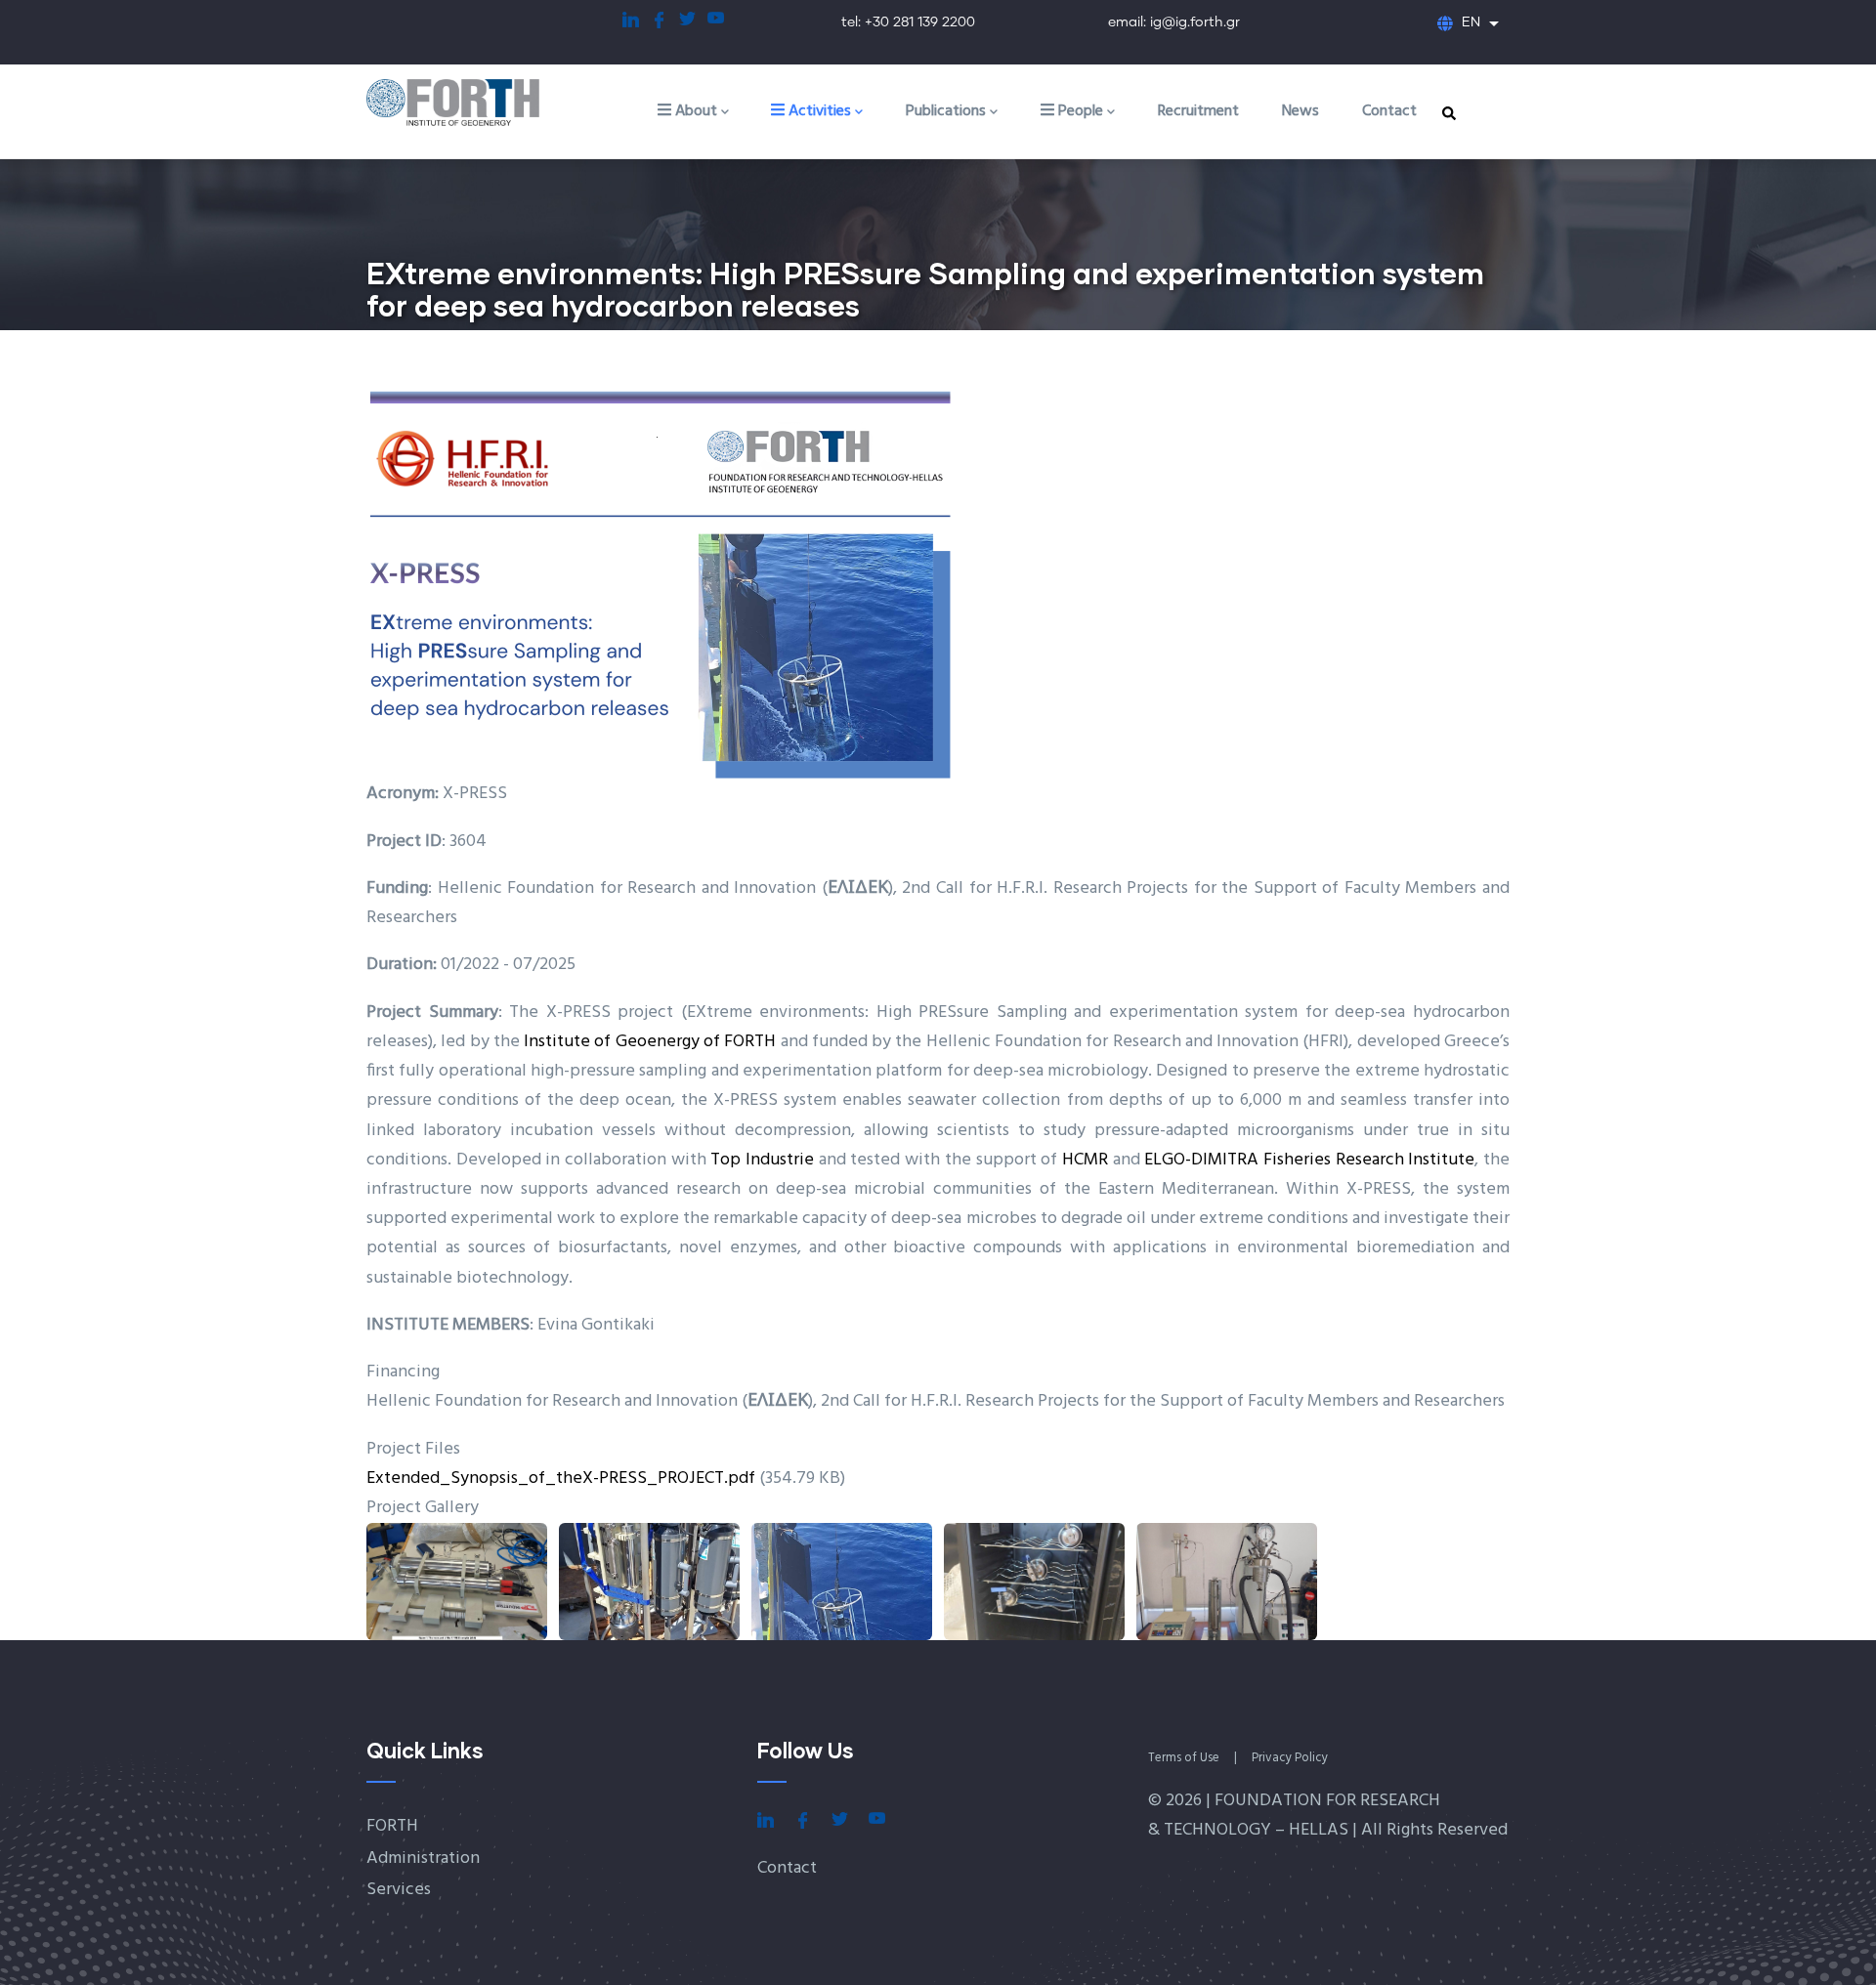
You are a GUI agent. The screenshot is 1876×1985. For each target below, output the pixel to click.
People (1079, 111)
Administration (423, 1858)
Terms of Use (1184, 1758)
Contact (1389, 111)
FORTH (392, 1826)
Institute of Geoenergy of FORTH (650, 1042)
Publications (946, 111)
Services (399, 1890)
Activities (818, 111)
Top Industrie (762, 1160)
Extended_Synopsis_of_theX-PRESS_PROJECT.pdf (561, 1478)
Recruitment (1198, 111)
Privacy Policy (1290, 1758)
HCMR (1085, 1160)
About (694, 111)
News (1300, 111)
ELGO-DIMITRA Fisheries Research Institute (1309, 1160)
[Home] (474, 104)
